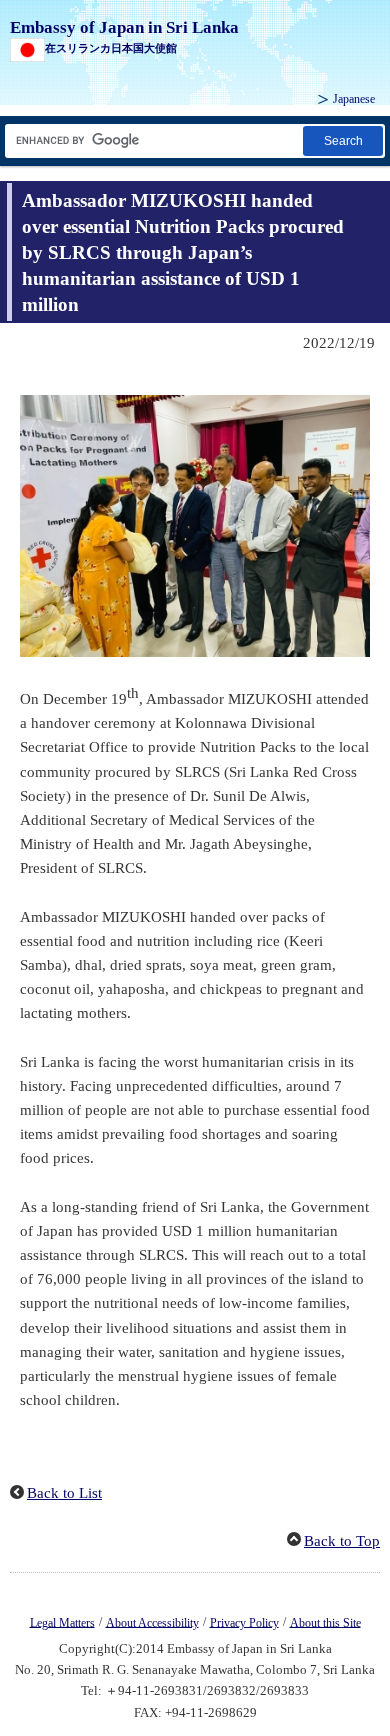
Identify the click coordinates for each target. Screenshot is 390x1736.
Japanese (354, 99)
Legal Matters (62, 1622)
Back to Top (342, 1541)
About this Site (325, 1622)
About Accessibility (152, 1622)
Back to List (64, 1493)
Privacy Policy (244, 1622)
